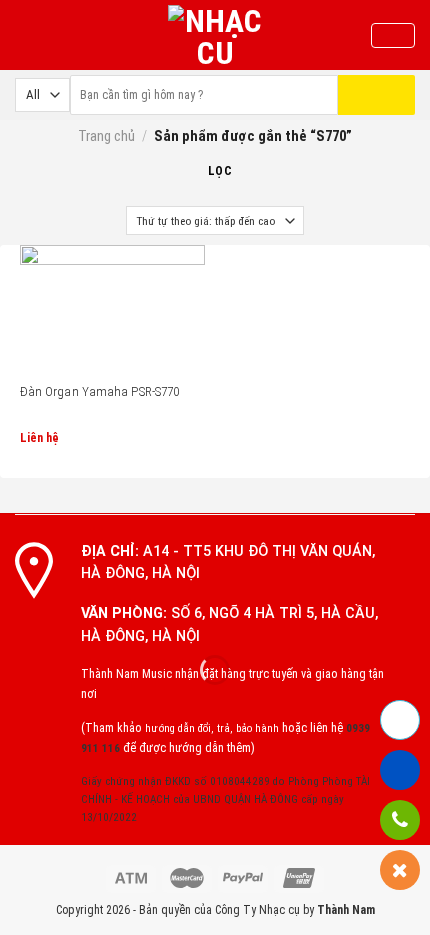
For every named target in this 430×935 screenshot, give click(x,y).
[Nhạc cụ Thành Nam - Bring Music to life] (215, 35)
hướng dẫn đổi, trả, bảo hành (212, 728)
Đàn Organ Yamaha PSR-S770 (100, 391)
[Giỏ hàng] (393, 36)
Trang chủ (106, 136)
